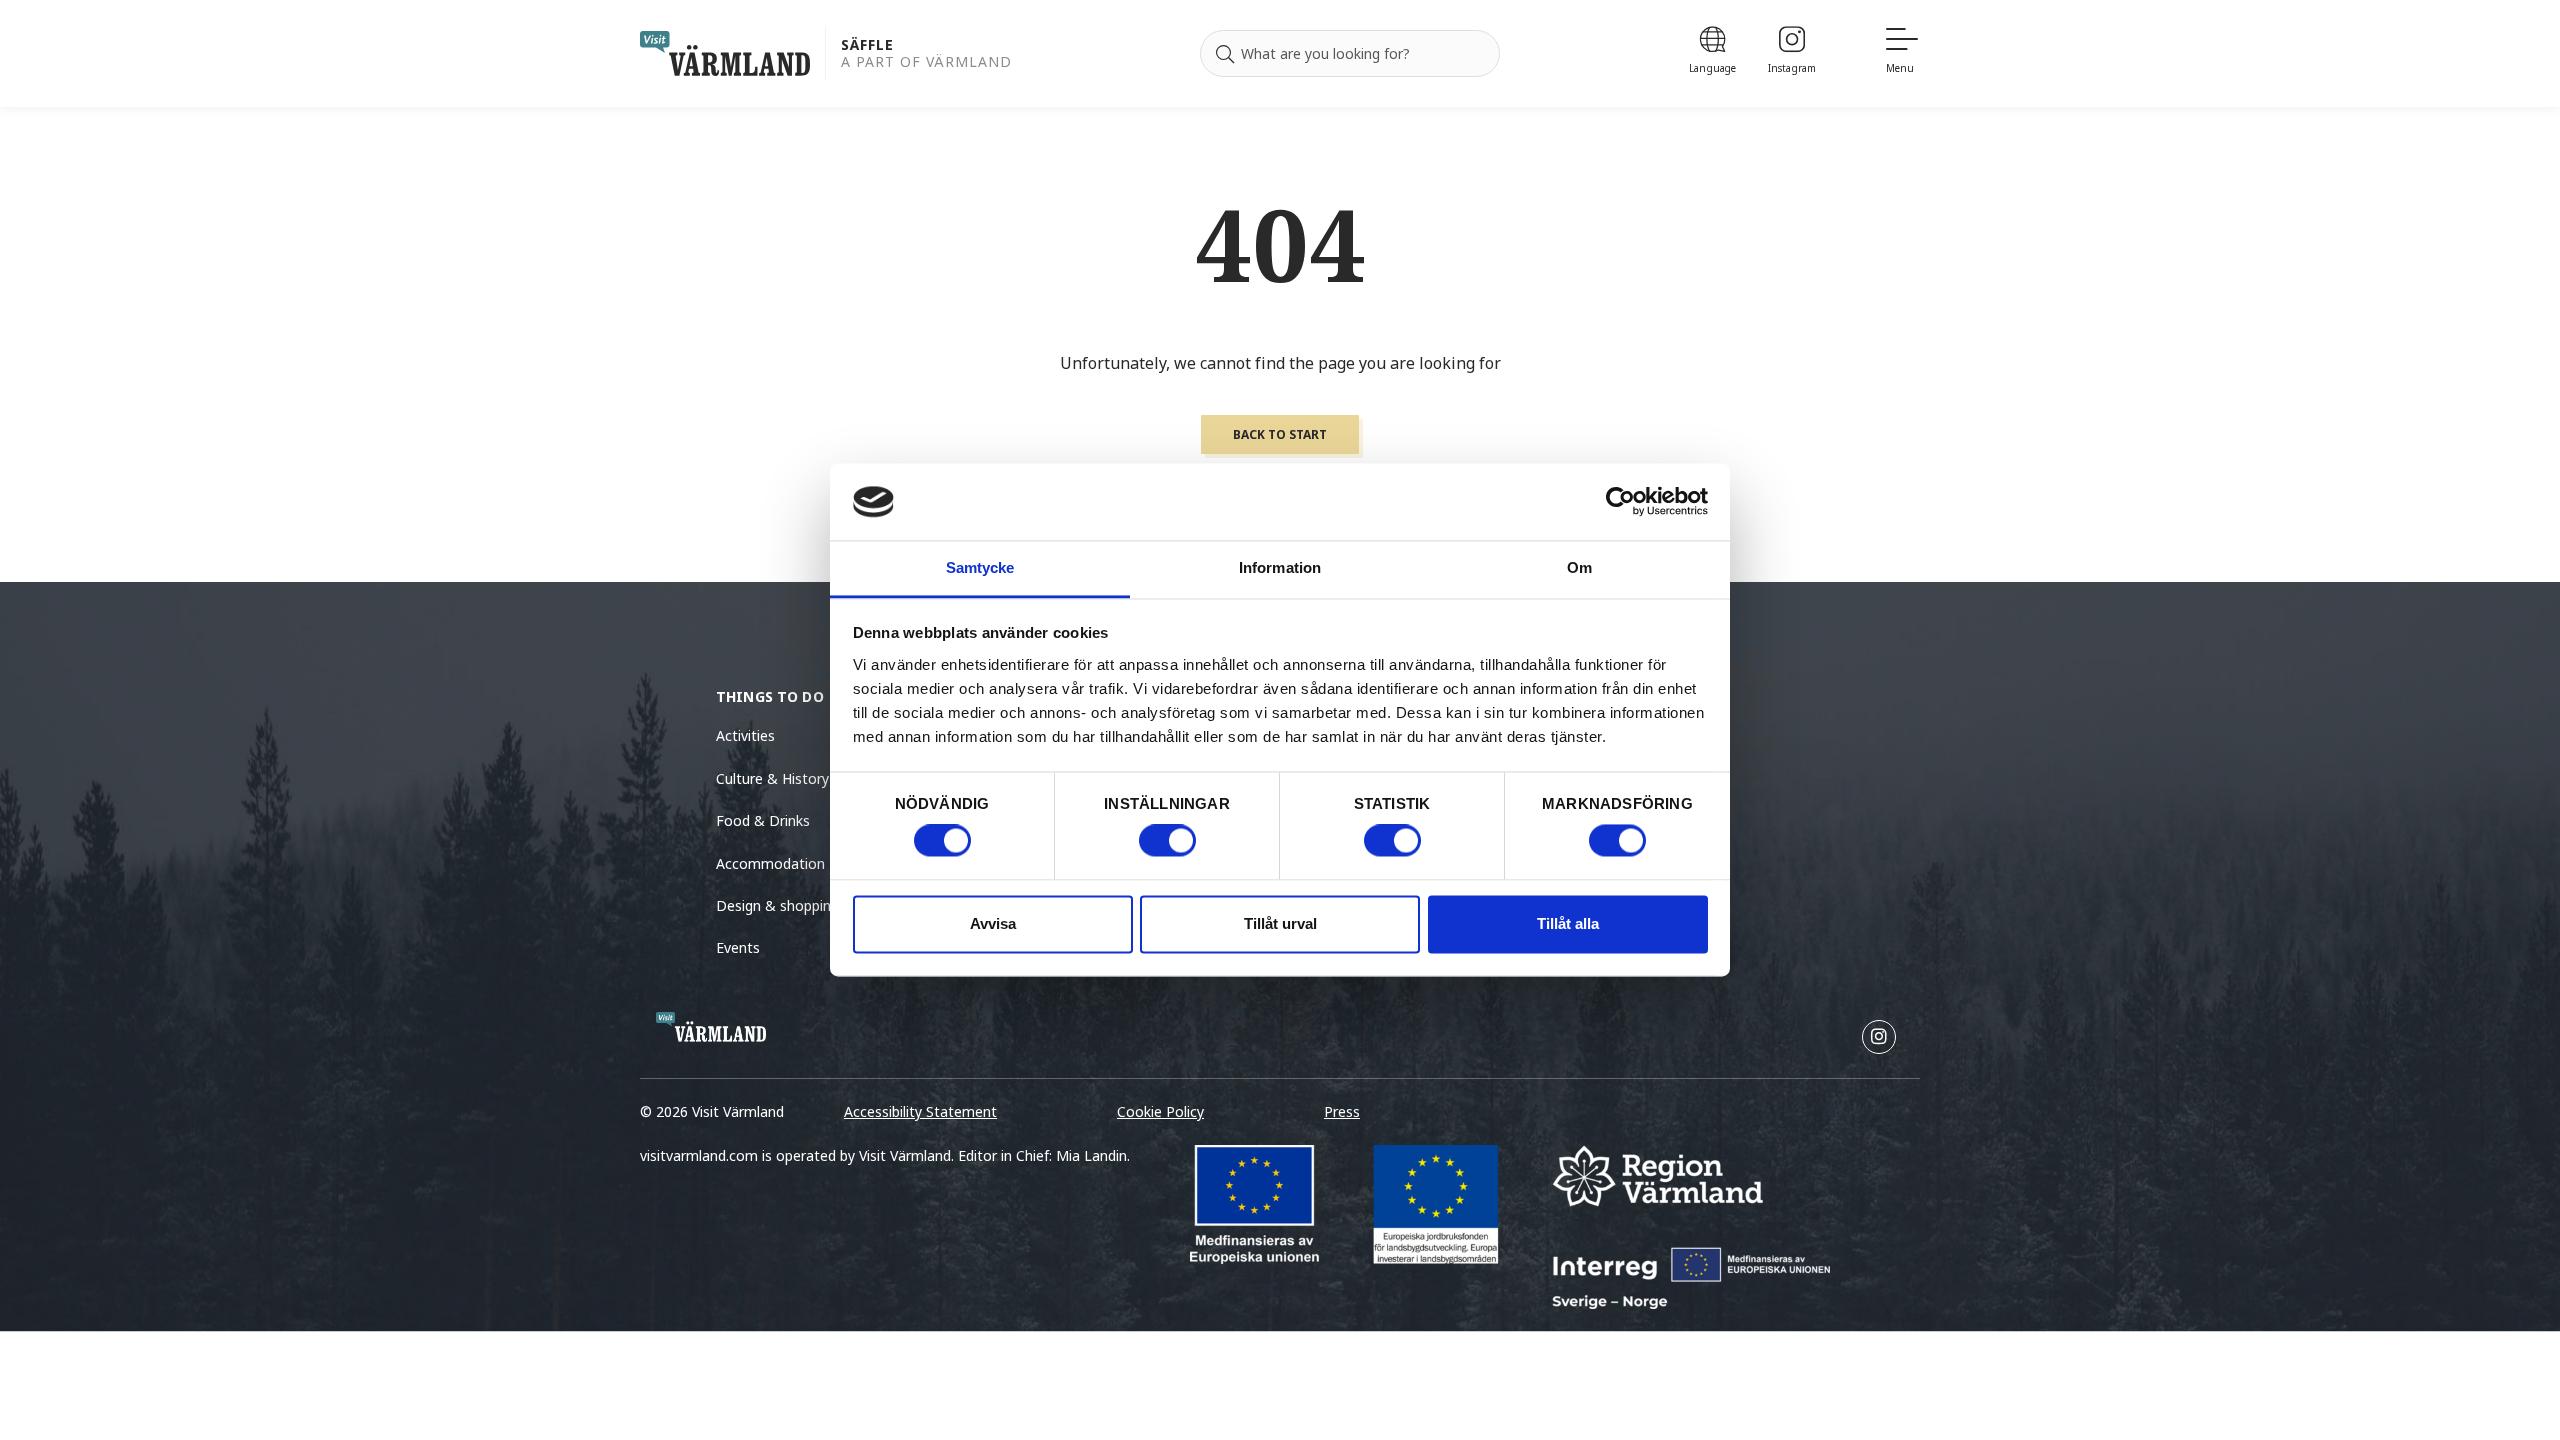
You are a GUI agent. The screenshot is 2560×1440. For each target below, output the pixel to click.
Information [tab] (1280, 567)
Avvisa (993, 923)
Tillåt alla (1568, 923)
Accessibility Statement (920, 1111)
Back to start (1280, 434)
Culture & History (772, 778)
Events (738, 947)
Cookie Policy (1160, 1111)
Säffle (867, 45)
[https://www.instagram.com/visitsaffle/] (1879, 1037)
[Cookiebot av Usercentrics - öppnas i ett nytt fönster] (1620, 502)
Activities (745, 735)
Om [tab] (1579, 567)
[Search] (1225, 54)
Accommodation (770, 863)
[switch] (1167, 841)
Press (1342, 1111)
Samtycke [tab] (980, 567)
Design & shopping (777, 905)
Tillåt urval (1280, 923)
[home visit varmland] (725, 53)
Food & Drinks (763, 820)
